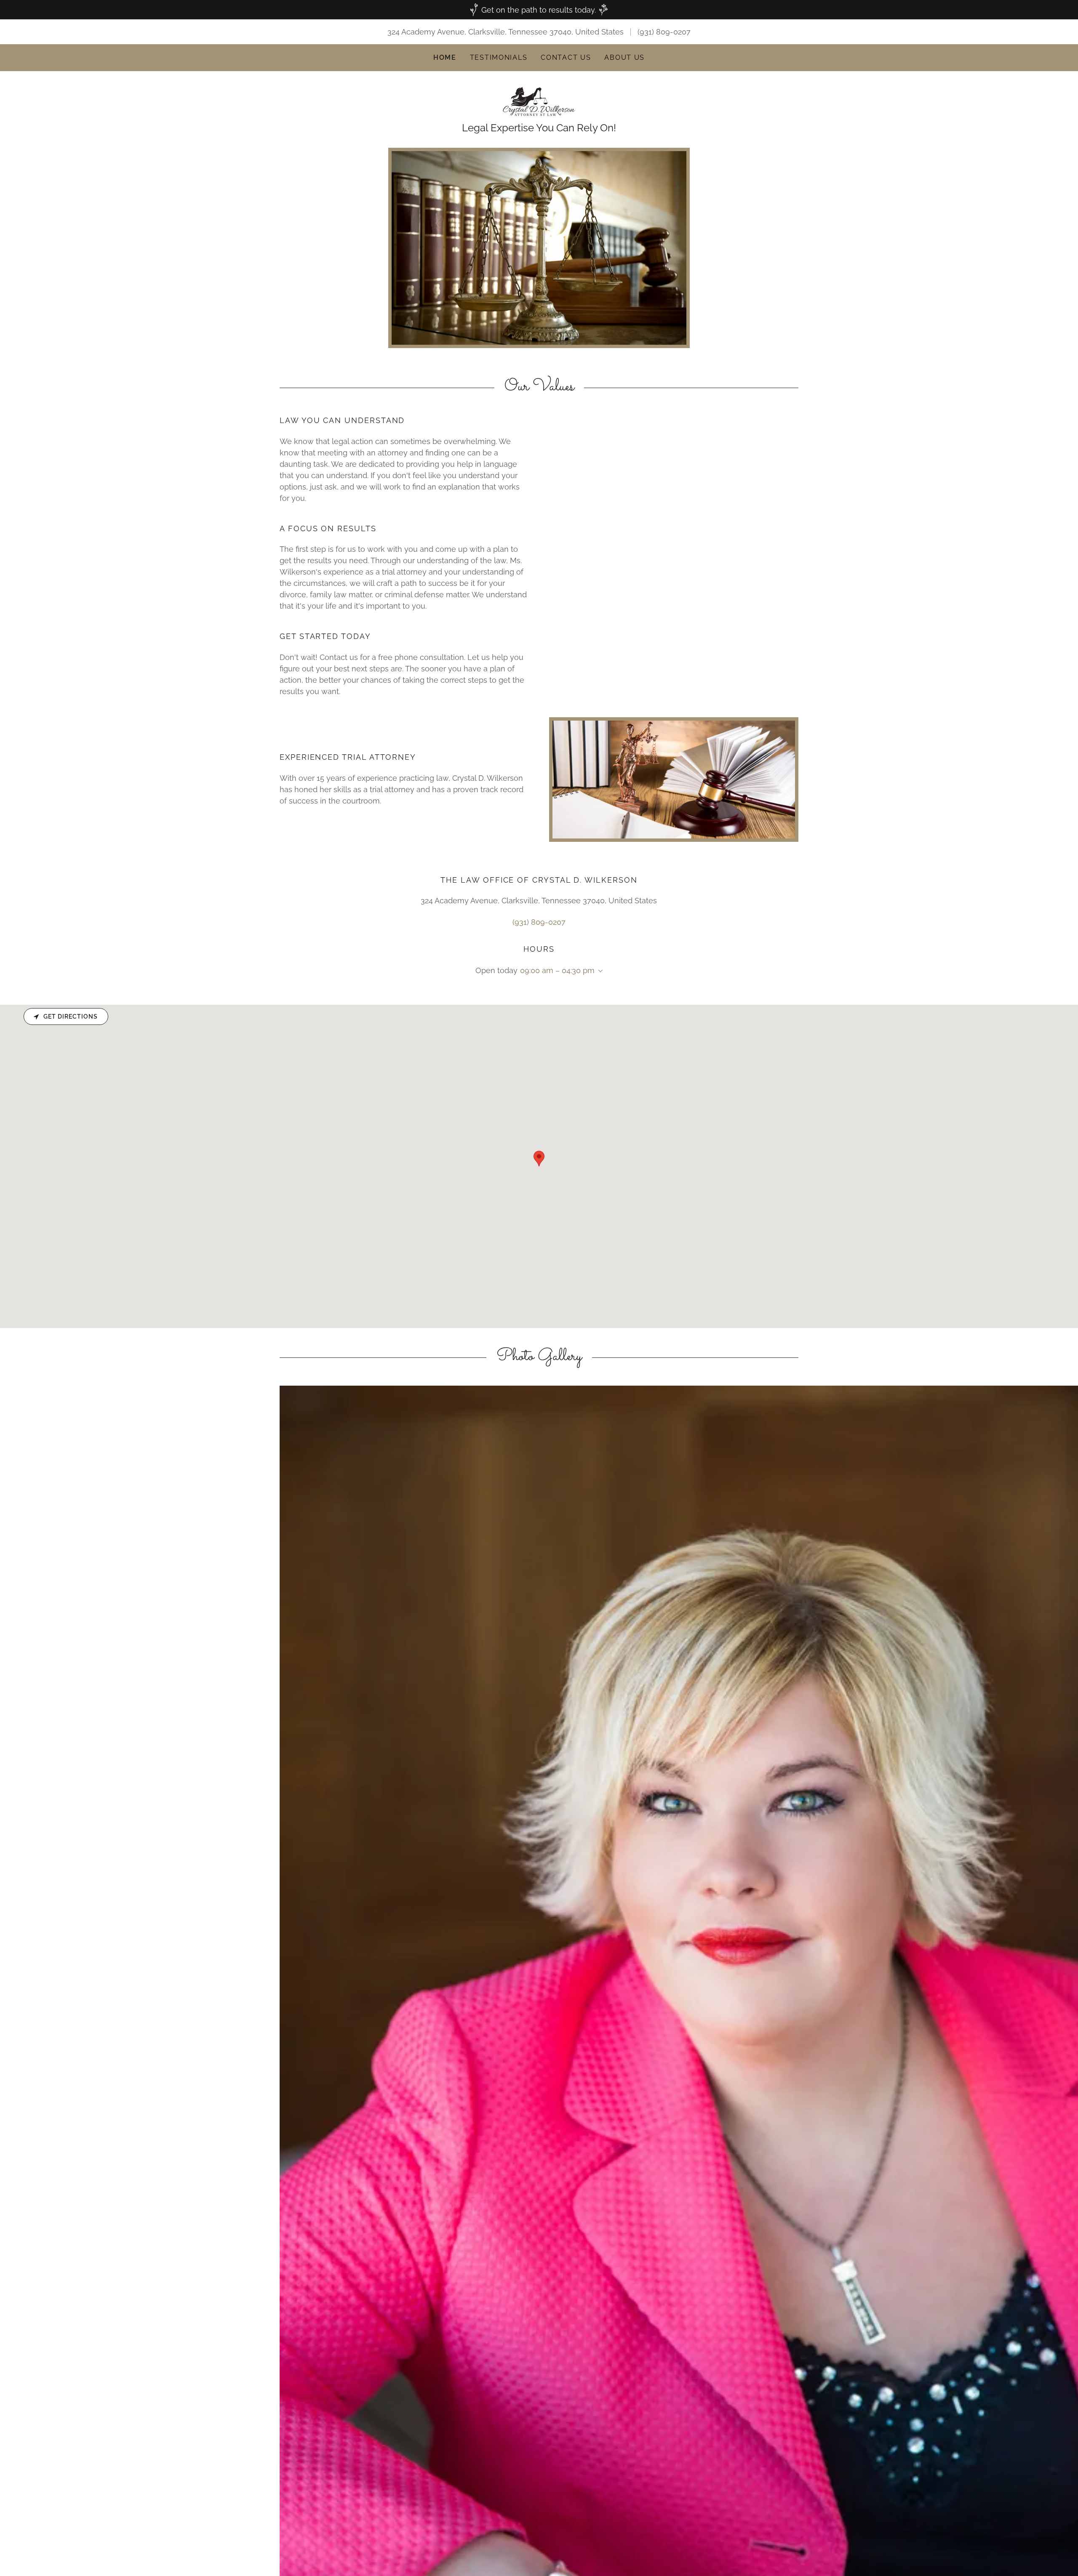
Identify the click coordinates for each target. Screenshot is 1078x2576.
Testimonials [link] (499, 57)
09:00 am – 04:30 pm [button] (557, 970)
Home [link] (445, 57)
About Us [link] (624, 57)
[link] (539, 101)
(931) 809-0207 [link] (664, 32)
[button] (599, 971)
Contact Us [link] (566, 57)
